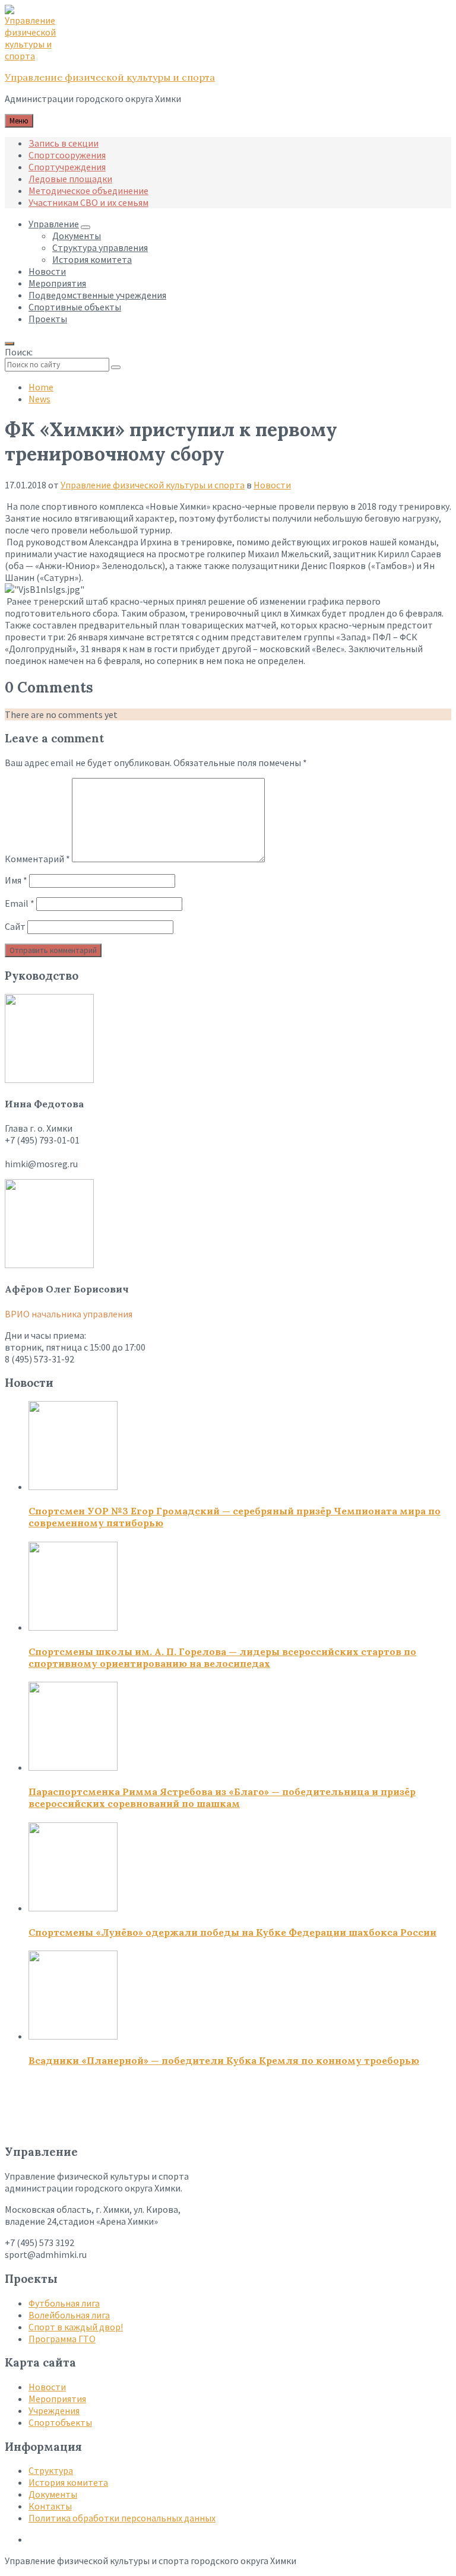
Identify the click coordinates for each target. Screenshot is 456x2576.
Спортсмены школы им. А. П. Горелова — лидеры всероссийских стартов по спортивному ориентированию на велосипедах (222, 1657)
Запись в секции (64, 143)
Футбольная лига (64, 2303)
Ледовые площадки (70, 179)
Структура (51, 2470)
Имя (16, 880)
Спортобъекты (60, 2422)
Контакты (50, 2506)
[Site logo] (34, 56)
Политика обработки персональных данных (122, 2518)
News (39, 399)
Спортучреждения (67, 167)
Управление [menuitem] (54, 224)
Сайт (15, 926)
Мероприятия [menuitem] (57, 283)
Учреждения (54, 2410)
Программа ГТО (62, 2339)
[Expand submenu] (85, 227)
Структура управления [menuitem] (100, 247)
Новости (272, 485)
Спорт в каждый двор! (76, 2327)
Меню (19, 121)
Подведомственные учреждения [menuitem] (97, 295)
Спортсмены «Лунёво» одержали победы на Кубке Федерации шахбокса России (232, 1932)
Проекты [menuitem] (48, 319)
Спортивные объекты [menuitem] (75, 307)
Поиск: (19, 352)
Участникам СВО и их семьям (88, 202)
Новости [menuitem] (47, 271)
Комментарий (37, 859)
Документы (53, 2494)
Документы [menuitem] (77, 236)
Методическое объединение (88, 190)
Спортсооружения (67, 155)
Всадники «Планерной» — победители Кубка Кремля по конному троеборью (224, 2060)
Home (41, 387)
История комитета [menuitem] (92, 259)
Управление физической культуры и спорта (110, 77)
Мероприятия (57, 2399)
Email (20, 903)
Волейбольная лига (69, 2315)
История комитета (68, 2482)
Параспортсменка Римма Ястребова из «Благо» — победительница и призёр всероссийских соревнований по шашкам (222, 1797)
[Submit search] (116, 367)
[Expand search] (9, 344)
